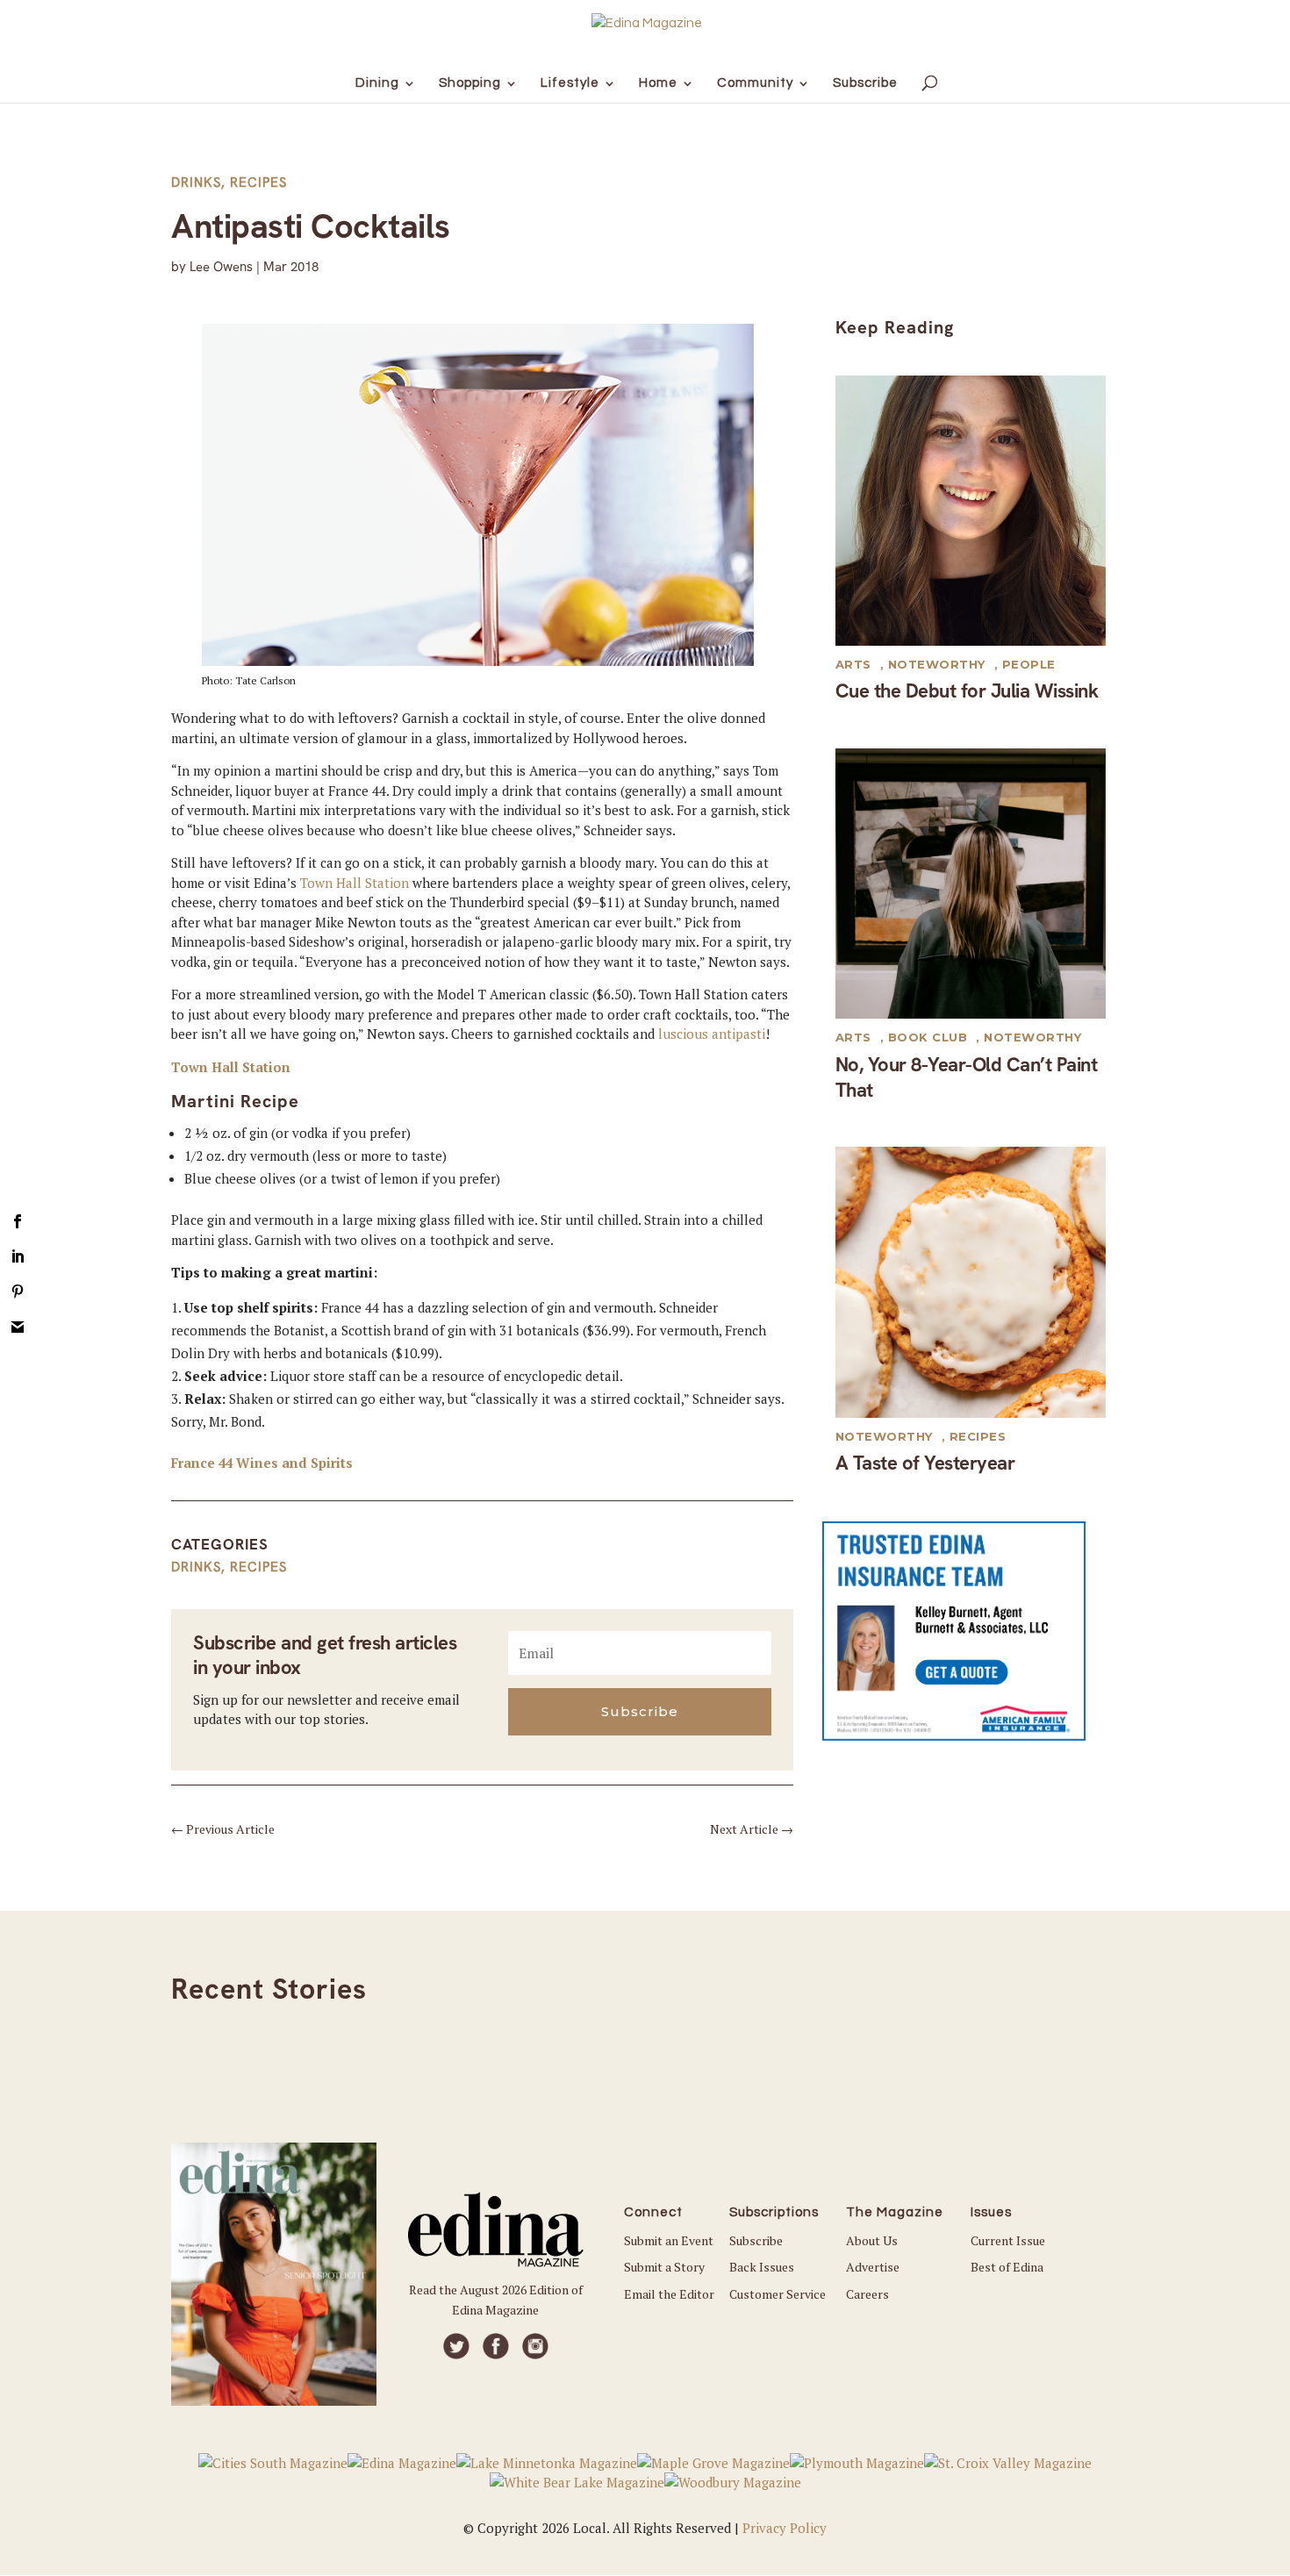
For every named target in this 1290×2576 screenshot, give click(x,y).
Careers (867, 2294)
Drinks (196, 182)
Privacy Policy (785, 2528)
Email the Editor (669, 2294)
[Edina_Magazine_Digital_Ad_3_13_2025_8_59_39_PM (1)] (954, 1735)
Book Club (928, 1037)
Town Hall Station (355, 883)
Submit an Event (669, 2240)
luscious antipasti (712, 1034)
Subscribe (756, 2240)
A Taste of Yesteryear (925, 1463)
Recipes (258, 182)
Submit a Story (664, 2267)
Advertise (873, 2267)
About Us (872, 2240)
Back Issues (762, 2267)
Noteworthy (937, 664)
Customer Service (778, 2294)
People (1029, 664)
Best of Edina (1007, 2267)
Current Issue (1008, 2240)
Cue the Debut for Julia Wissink (967, 691)
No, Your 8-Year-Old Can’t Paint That (967, 1077)
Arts (853, 664)
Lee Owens (221, 267)
